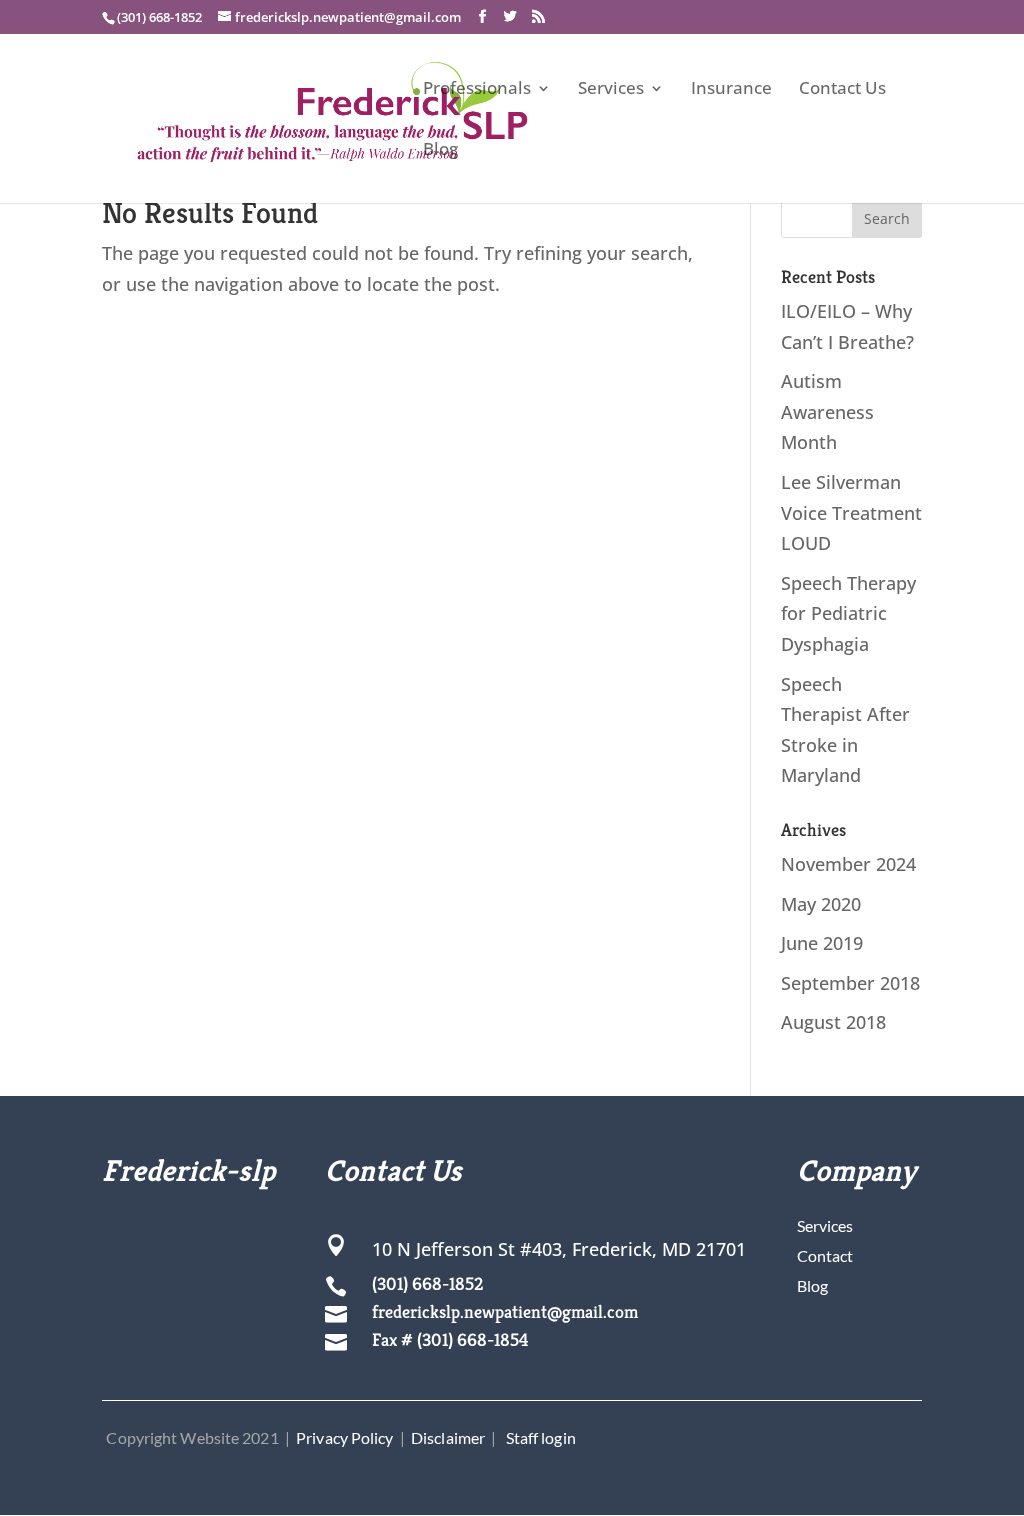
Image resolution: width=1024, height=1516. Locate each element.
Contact (825, 1255)
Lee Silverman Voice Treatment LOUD (851, 512)
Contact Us (842, 90)
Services (611, 90)
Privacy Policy (344, 1437)
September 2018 (850, 983)
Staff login (541, 1437)
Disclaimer (448, 1437)
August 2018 (833, 1022)
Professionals (477, 90)
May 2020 (821, 904)
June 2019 (822, 943)
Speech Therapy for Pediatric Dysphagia (848, 613)
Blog (440, 151)
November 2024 (848, 864)
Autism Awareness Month (827, 411)
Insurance (731, 90)
